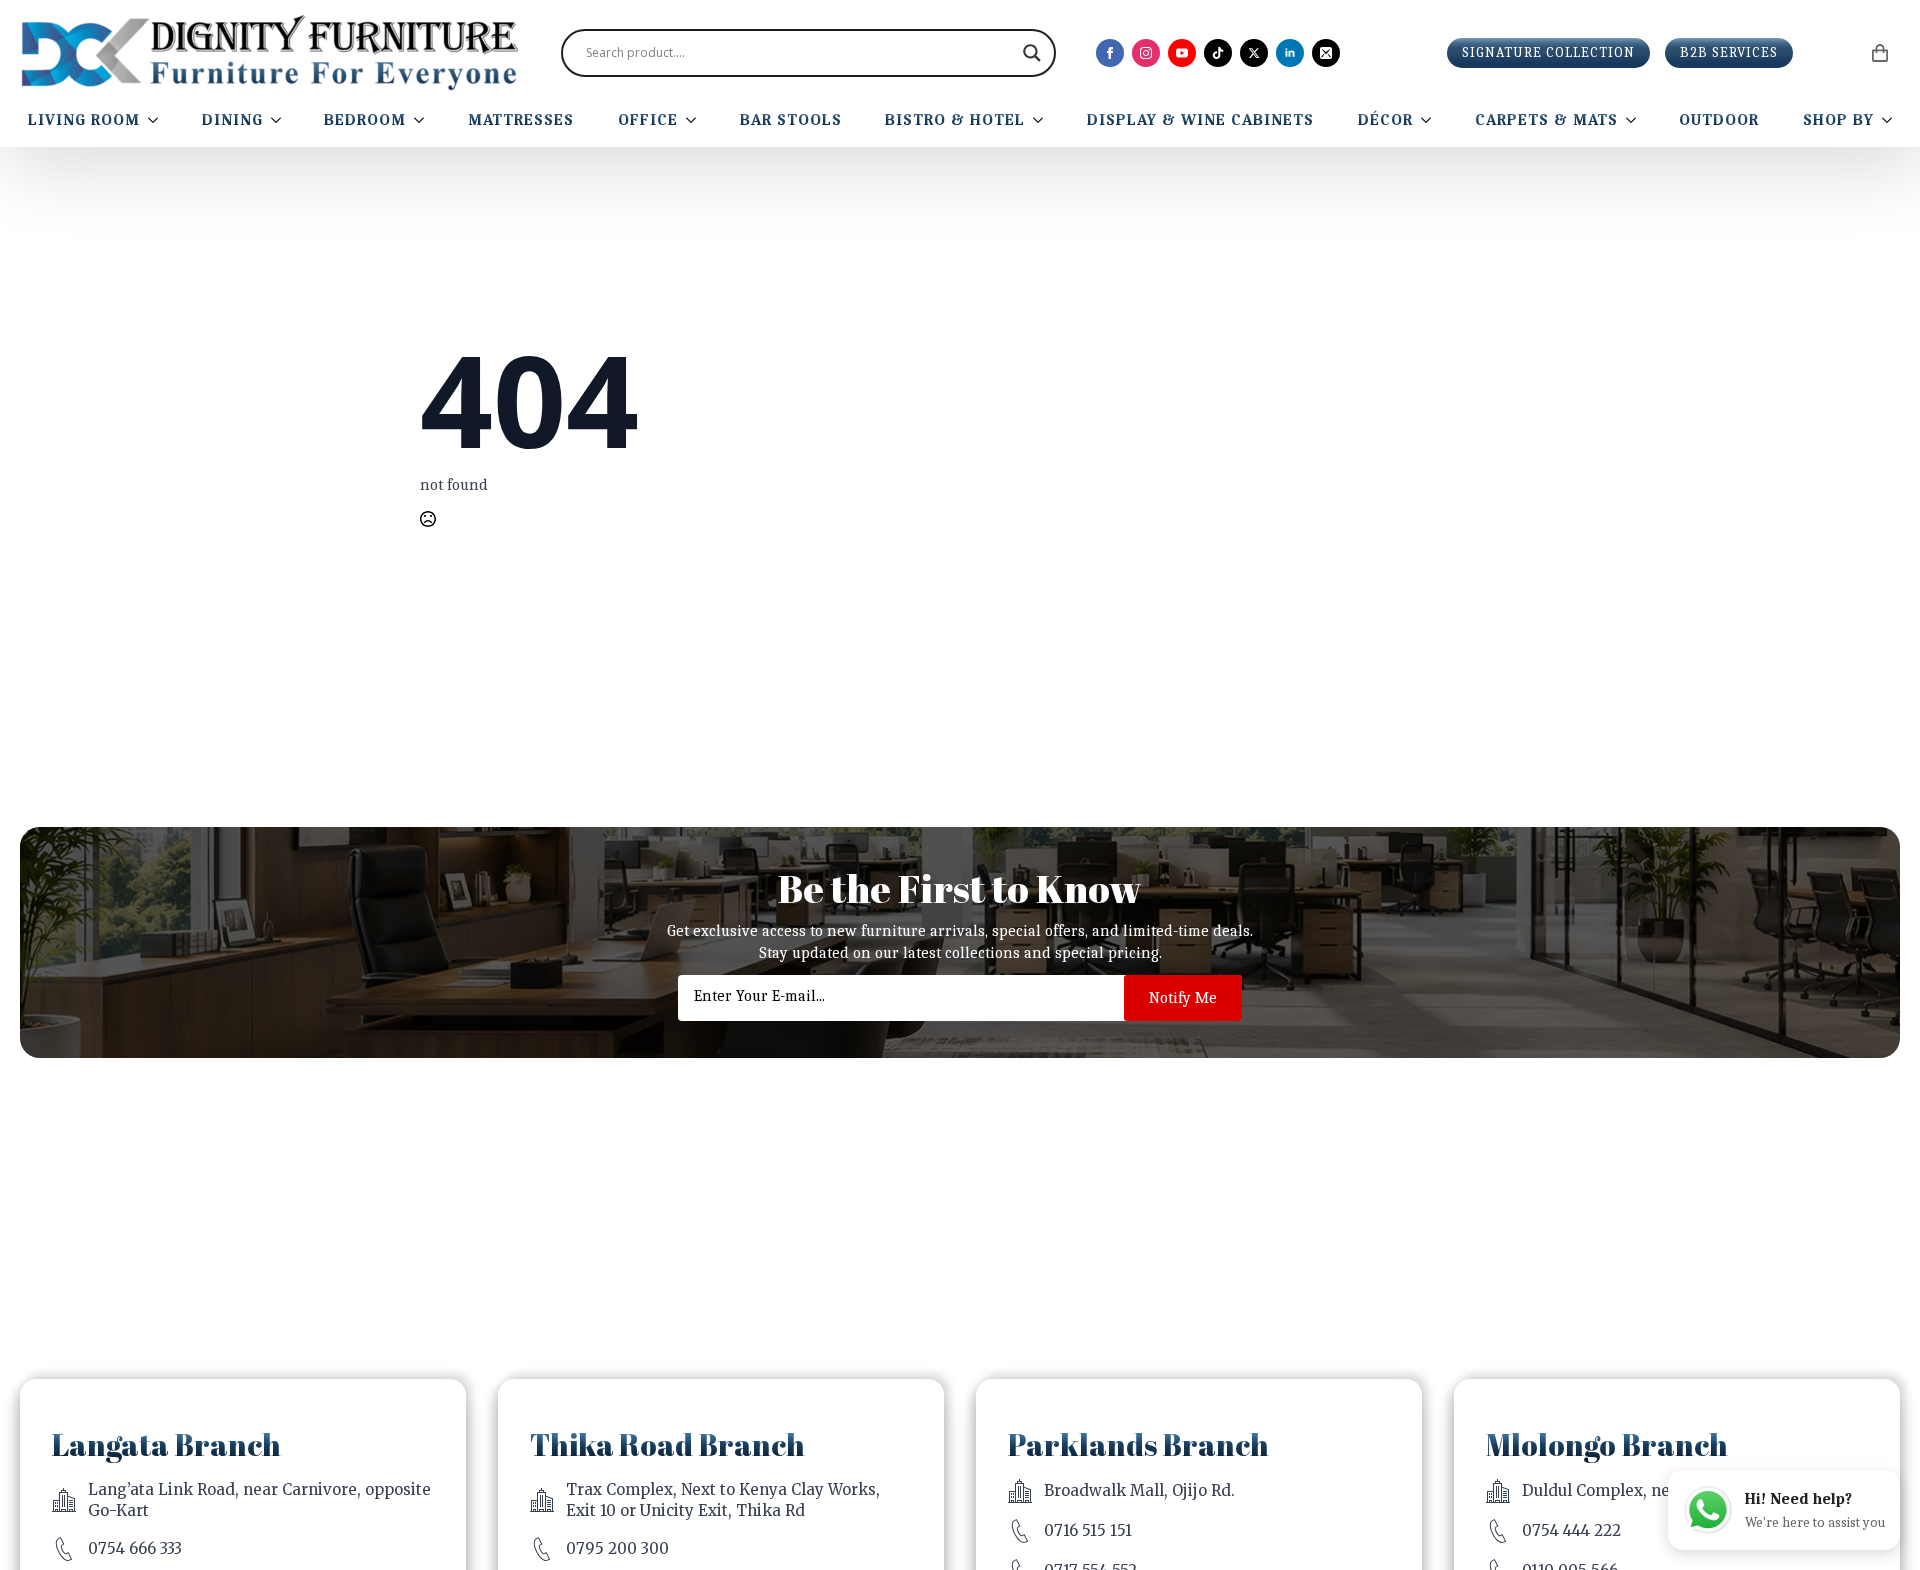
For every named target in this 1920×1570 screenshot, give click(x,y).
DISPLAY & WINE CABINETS (1200, 120)
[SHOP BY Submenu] (1891, 120)
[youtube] (1182, 53)
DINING (232, 120)
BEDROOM (365, 120)
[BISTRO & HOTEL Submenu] (1042, 120)
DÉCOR (1385, 120)
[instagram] (1146, 53)
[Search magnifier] (1032, 53)
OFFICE (648, 120)
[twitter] (1254, 53)
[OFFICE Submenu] (695, 120)
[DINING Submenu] (280, 120)
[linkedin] (1290, 53)
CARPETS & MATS (1546, 120)
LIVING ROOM (84, 120)
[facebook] (1110, 53)
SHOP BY (1838, 120)
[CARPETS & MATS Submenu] (1635, 120)
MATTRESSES (521, 120)
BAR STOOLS (791, 120)
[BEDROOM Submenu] (423, 120)
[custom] (1218, 53)
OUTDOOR (1719, 120)
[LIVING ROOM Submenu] (157, 120)
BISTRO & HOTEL (955, 120)
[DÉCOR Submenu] (1430, 120)
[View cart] (1881, 53)
